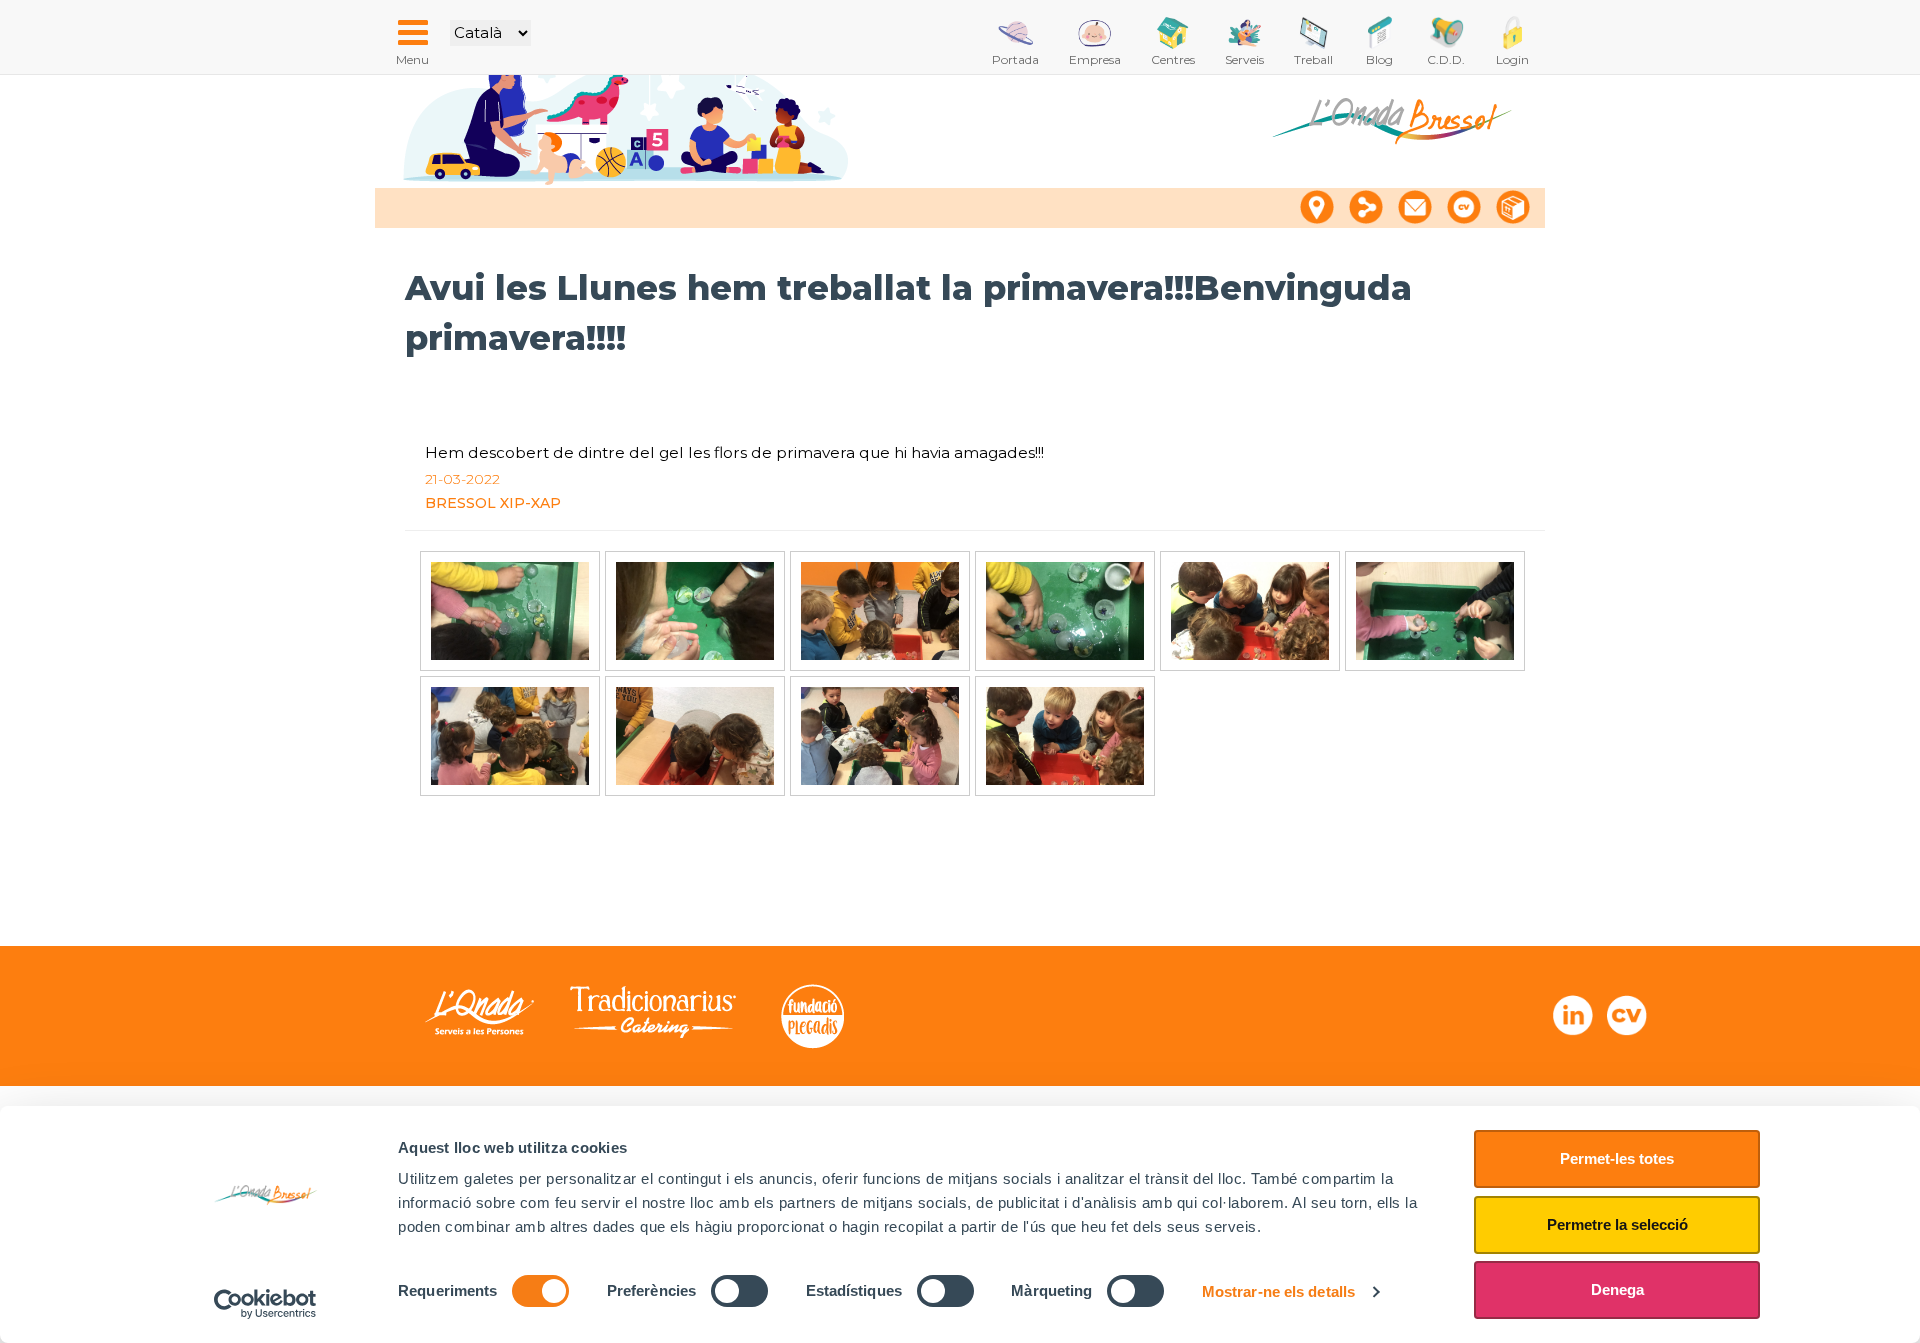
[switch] (739, 1291)
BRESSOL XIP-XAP (493, 503)
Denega (1617, 1289)
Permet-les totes (1617, 1158)
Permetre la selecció (1617, 1224)
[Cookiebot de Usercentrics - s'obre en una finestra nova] (265, 1304)
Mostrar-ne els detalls (1278, 1291)
